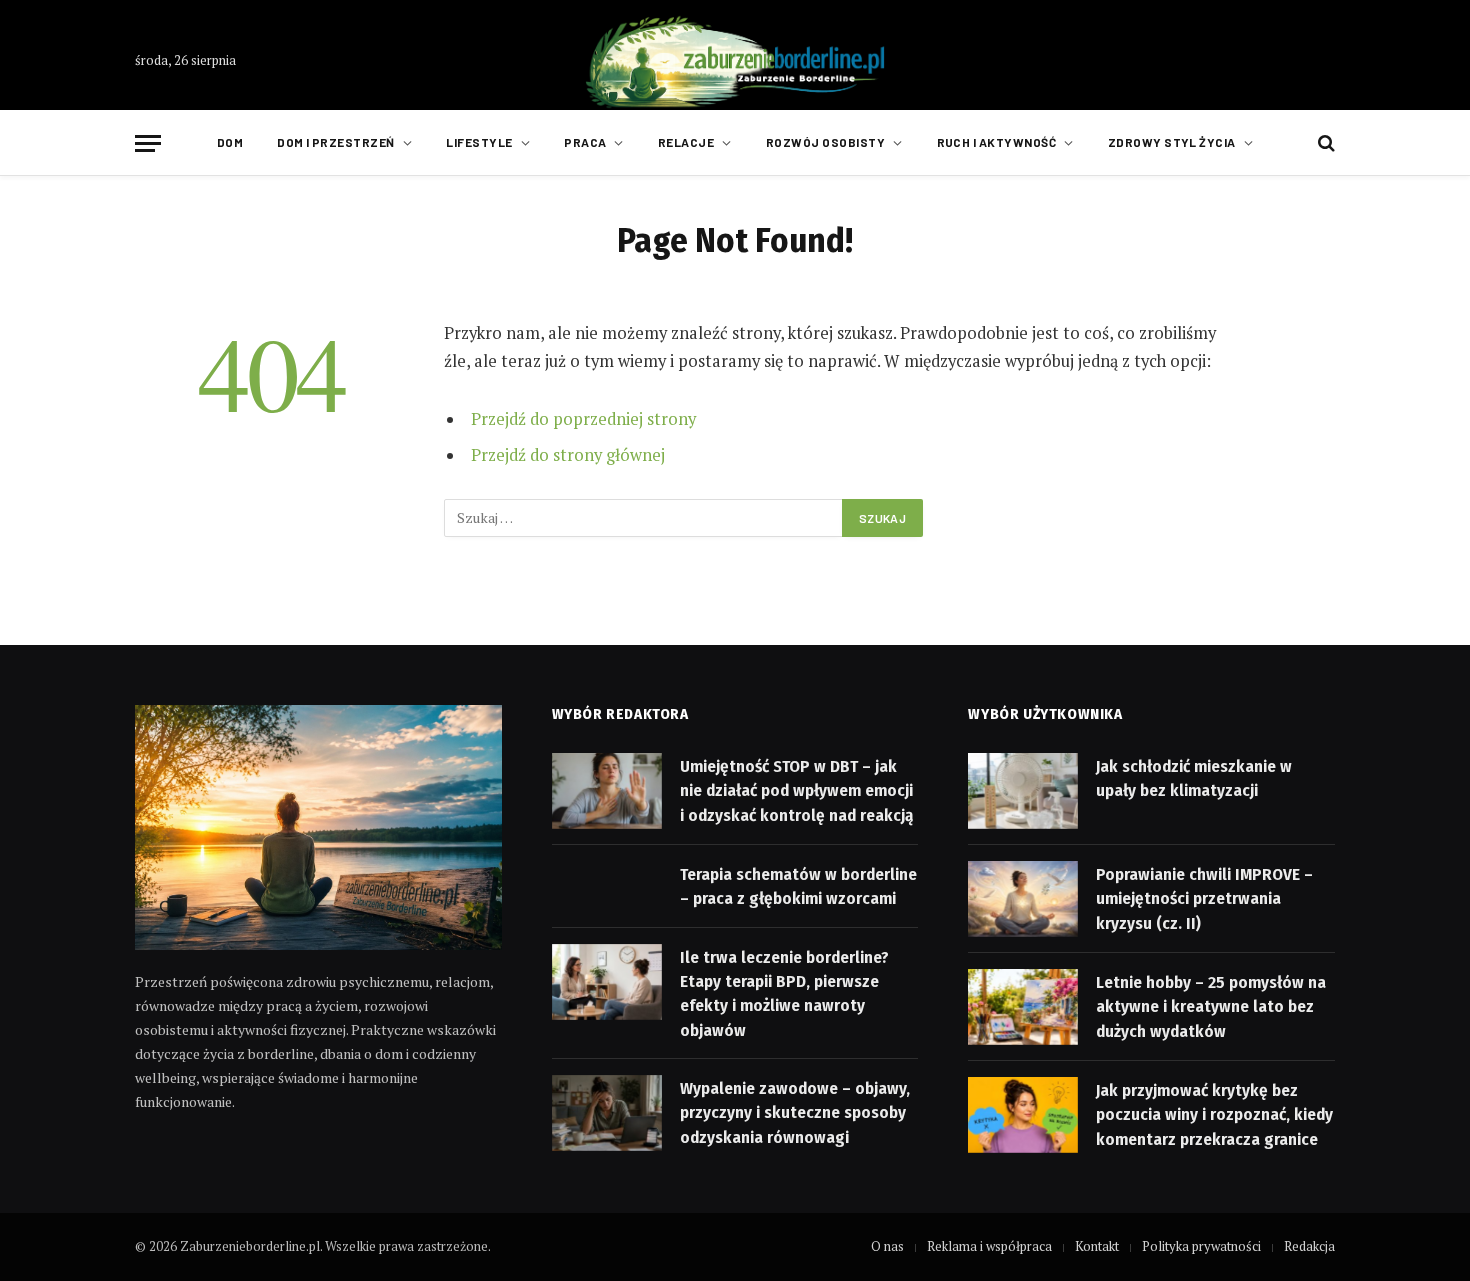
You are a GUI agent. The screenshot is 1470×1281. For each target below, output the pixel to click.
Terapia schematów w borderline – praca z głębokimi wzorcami (798, 886)
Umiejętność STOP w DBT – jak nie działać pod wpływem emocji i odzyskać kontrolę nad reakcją (796, 791)
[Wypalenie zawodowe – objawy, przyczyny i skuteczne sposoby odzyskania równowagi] (607, 1113)
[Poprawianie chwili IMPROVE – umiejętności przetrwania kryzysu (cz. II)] (1023, 899)
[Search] (1324, 143)
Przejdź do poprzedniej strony (583, 419)
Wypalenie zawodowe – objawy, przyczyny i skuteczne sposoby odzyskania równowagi (795, 1113)
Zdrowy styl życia (1172, 142)
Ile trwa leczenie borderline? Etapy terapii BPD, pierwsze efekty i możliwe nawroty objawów (784, 994)
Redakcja (1309, 1246)
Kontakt (1097, 1246)
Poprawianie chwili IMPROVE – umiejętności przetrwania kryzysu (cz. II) (1204, 899)
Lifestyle (479, 142)
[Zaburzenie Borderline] (735, 60)
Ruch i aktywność (997, 142)
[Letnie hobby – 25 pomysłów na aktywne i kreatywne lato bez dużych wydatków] (1023, 1007)
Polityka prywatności (1201, 1246)
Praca (585, 142)
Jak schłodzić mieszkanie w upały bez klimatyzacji (1194, 778)
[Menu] (148, 143)
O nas (887, 1246)
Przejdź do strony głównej (568, 455)
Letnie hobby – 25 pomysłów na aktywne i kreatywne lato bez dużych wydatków (1211, 1007)
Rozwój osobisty (825, 142)
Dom (230, 142)
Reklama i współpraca (989, 1246)
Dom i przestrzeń (336, 142)
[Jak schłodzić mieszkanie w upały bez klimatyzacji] (1023, 791)
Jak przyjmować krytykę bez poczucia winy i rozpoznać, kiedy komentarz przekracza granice (1214, 1115)
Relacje (686, 142)
